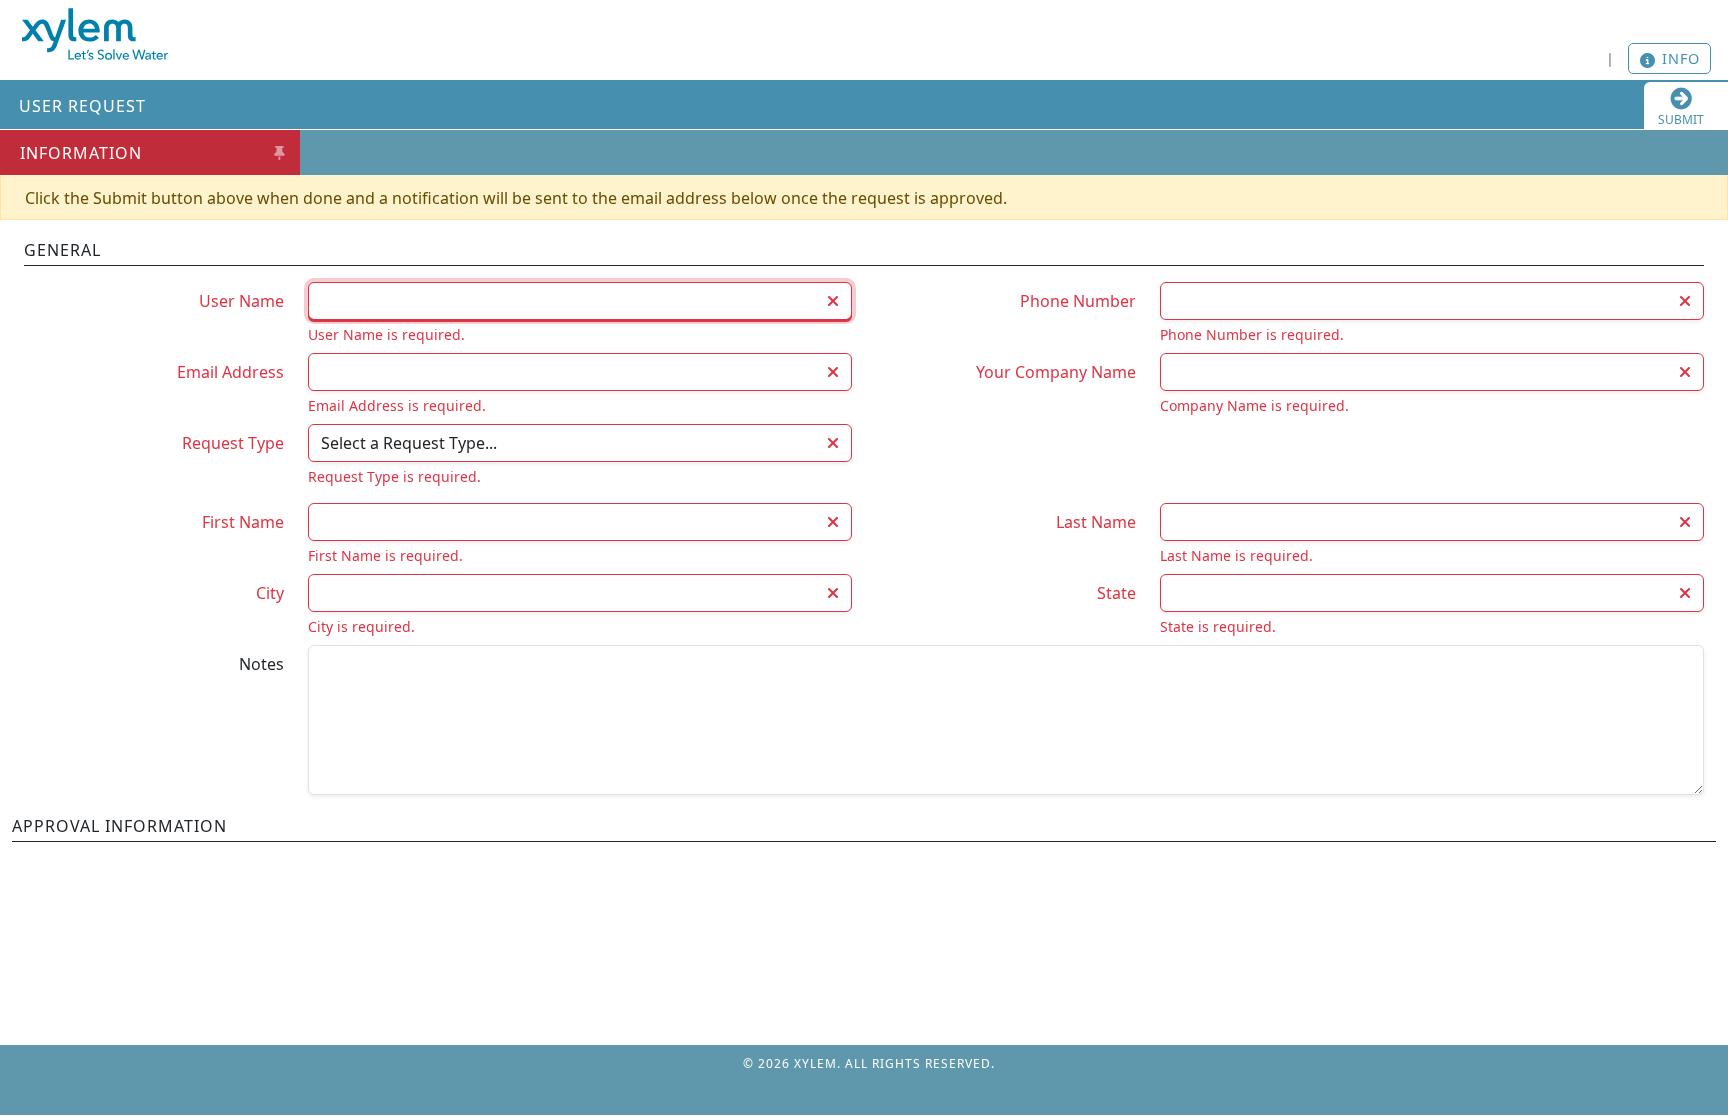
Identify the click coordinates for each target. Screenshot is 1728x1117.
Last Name (1096, 522)
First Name (243, 522)
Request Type (233, 443)
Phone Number (1078, 301)
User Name (241, 301)
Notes (261, 664)
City (270, 593)
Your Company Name (1056, 372)
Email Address (230, 372)
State (1116, 593)
